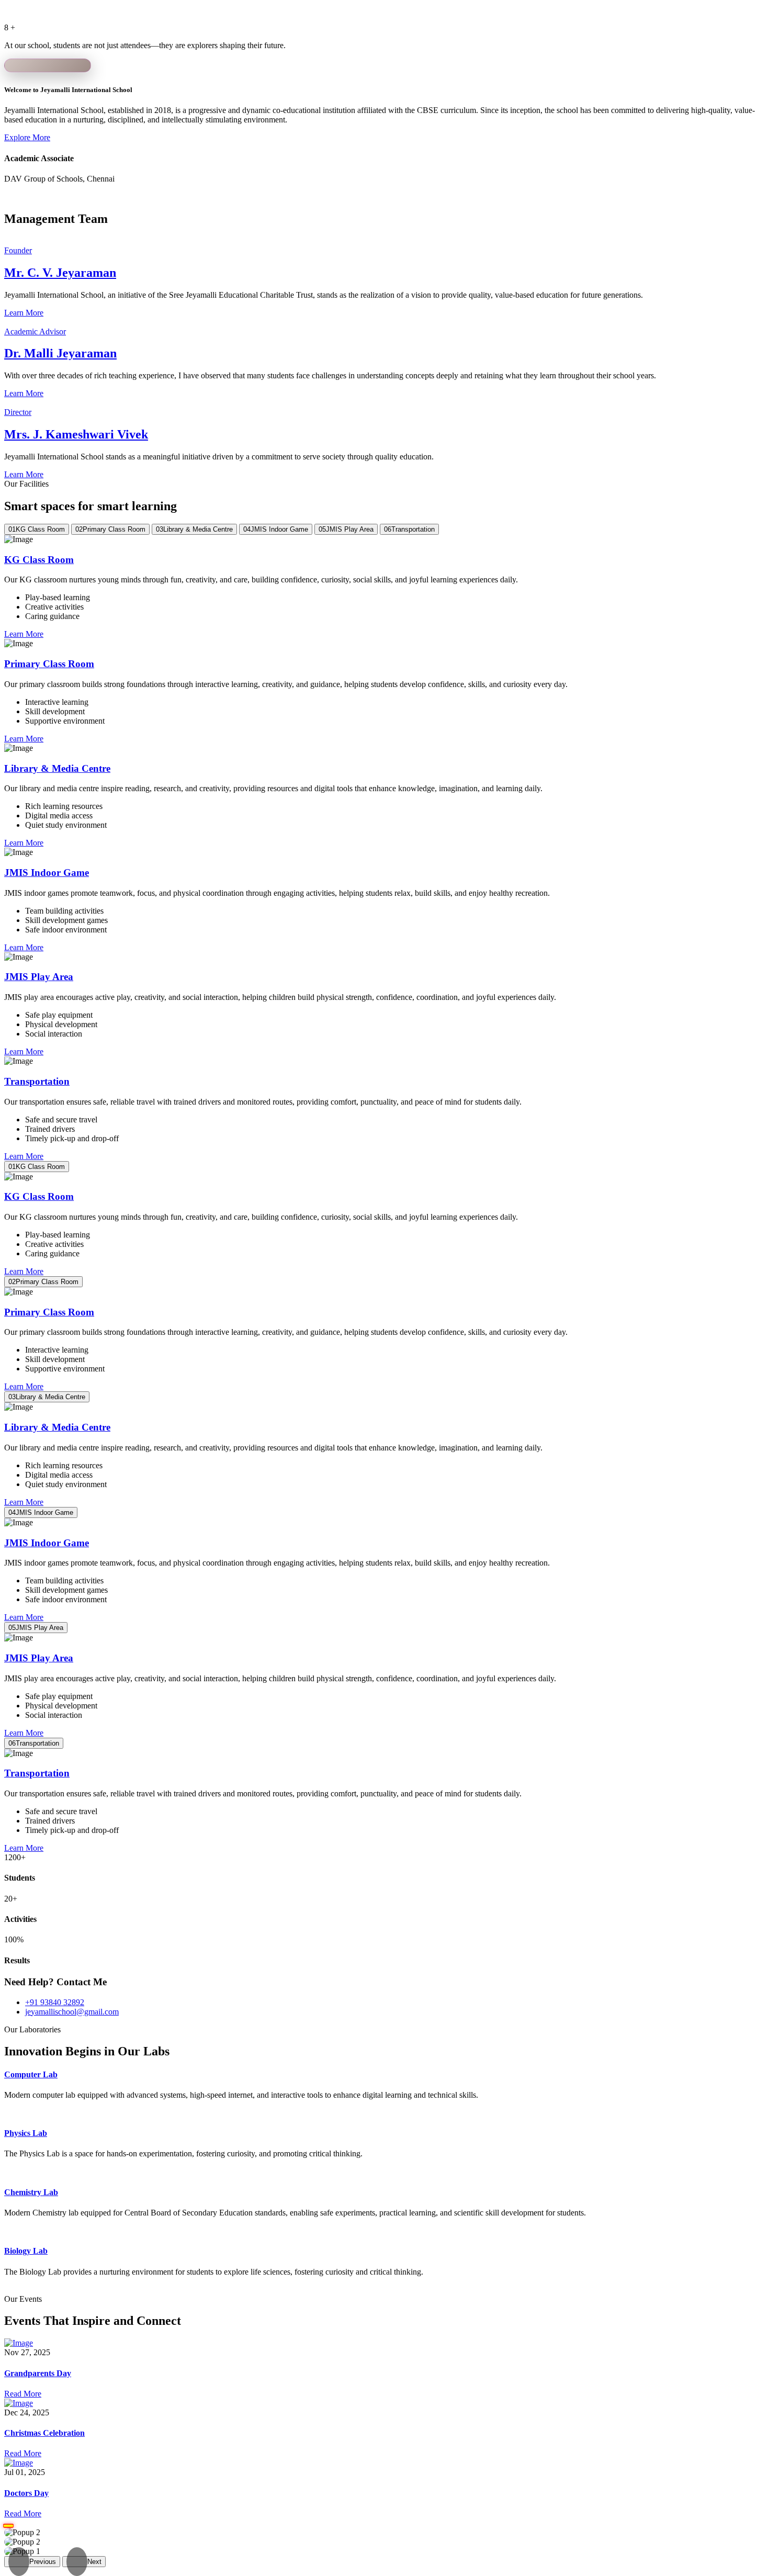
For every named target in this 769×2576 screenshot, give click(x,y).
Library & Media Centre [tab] (194, 529)
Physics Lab (26, 2133)
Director (18, 412)
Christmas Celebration (44, 2433)
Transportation (37, 1081)
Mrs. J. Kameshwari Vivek (76, 434)
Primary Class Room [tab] (110, 529)
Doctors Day (26, 2493)
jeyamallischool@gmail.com (72, 2012)
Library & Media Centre (57, 768)
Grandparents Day (38, 2373)
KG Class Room (39, 560)
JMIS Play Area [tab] (346, 529)
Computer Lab (31, 2074)
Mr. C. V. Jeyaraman (60, 273)
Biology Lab (26, 2251)
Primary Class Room (49, 664)
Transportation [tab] (409, 529)
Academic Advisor (35, 331)
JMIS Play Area (39, 977)
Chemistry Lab (31, 2192)
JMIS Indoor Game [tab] (276, 529)
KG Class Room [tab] (37, 529)
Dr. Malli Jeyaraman (60, 353)
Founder (18, 250)
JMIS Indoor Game (47, 873)
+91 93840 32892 (55, 2002)
